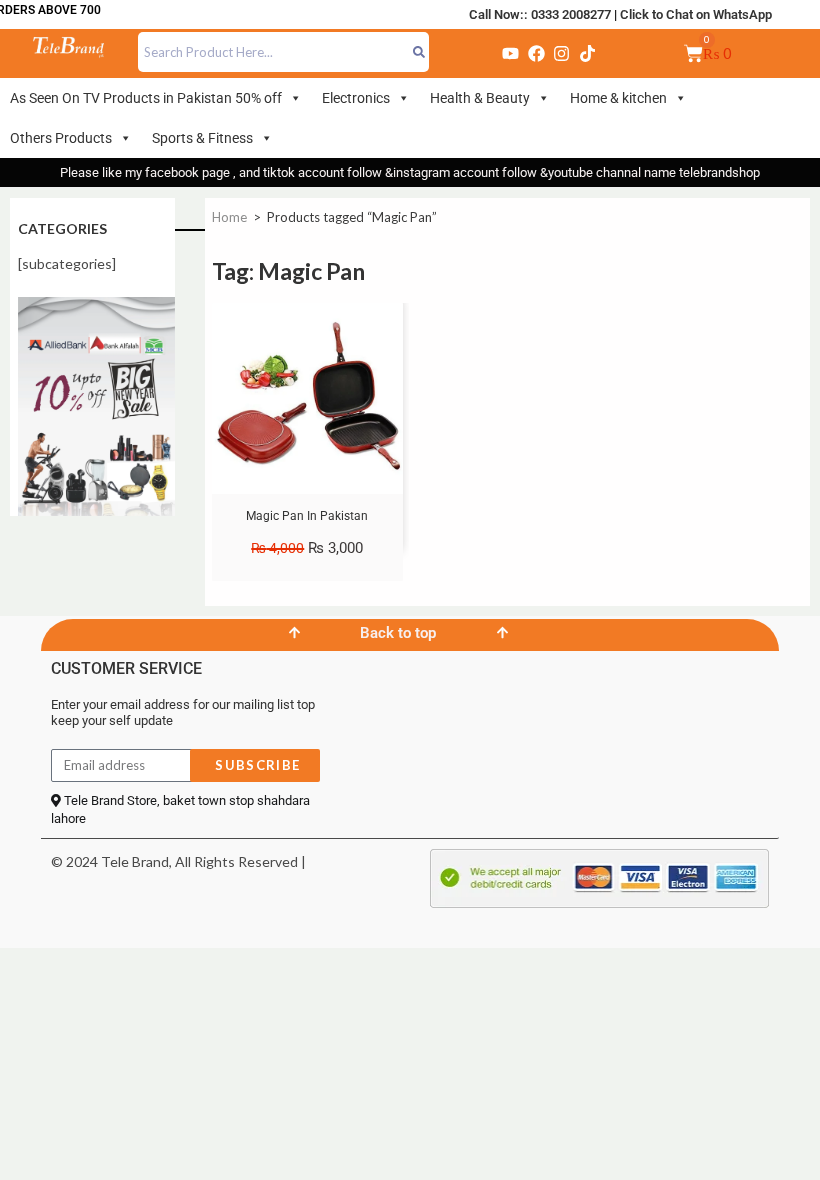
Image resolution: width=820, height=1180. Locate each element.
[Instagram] (562, 53)
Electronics (356, 98)
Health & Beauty (480, 98)
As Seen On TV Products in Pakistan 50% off (146, 98)
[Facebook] (536, 53)
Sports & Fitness (202, 138)
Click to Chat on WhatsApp (696, 14)
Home (229, 217)
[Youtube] (511, 53)
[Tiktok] (587, 53)
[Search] (419, 52)
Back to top (398, 633)
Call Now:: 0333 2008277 (540, 14)
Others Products (61, 138)
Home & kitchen (618, 98)
